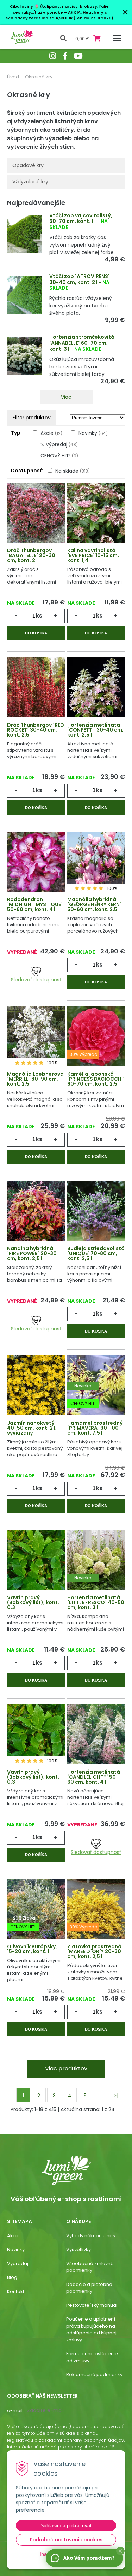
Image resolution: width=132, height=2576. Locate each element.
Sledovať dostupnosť (36, 980)
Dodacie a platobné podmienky (89, 2288)
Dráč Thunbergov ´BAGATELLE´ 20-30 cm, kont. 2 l (31, 555)
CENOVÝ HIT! (59, 456)
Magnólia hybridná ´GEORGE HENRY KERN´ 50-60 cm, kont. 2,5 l (94, 904)
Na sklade (73, 471)
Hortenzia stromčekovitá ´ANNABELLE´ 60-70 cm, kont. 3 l (82, 343)
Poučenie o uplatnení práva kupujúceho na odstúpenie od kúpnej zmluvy (91, 2329)
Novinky (93, 433)
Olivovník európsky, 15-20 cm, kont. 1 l (32, 1949)
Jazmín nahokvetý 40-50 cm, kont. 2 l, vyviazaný (32, 1428)
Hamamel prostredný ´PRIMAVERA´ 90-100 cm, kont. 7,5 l (95, 1428)
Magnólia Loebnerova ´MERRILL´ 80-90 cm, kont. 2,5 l (35, 1079)
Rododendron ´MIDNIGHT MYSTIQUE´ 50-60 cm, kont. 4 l (35, 904)
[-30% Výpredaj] (96, 1037)
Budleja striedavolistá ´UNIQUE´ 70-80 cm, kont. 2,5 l (96, 1253)
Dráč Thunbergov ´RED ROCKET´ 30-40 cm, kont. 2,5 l (36, 730)
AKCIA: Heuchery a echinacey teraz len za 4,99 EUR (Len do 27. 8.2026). (60, 15)
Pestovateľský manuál (92, 2305)
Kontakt (16, 2291)
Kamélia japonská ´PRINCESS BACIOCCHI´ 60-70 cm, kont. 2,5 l (96, 1079)
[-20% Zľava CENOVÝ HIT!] (36, 1909)
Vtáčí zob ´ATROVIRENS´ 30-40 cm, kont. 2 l (80, 279)
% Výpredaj (59, 444)
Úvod (13, 77)
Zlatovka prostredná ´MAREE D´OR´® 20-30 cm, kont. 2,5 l (94, 1951)
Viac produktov (66, 2069)
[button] (120, 2551)
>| (116, 2096)
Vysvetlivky (78, 2249)
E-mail (15, 2410)
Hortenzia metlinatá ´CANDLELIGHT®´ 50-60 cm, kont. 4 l (94, 1777)
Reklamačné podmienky (94, 2374)
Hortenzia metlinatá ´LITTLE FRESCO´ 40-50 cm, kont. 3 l (96, 1602)
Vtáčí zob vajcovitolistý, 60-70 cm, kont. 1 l (81, 218)
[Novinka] (96, 1560)
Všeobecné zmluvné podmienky (90, 2267)
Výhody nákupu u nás (91, 2236)
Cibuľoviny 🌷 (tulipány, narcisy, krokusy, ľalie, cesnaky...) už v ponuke (60, 9)
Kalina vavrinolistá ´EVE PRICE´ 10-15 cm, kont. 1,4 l (93, 555)
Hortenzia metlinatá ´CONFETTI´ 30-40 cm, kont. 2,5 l (95, 730)
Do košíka (36, 633)
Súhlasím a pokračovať (66, 2525)
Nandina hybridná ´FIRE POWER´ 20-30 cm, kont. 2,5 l (32, 1253)
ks (39, 616)
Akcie (51, 433)
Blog (12, 2277)
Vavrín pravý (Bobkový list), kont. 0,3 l (33, 1602)
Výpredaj (18, 2264)
